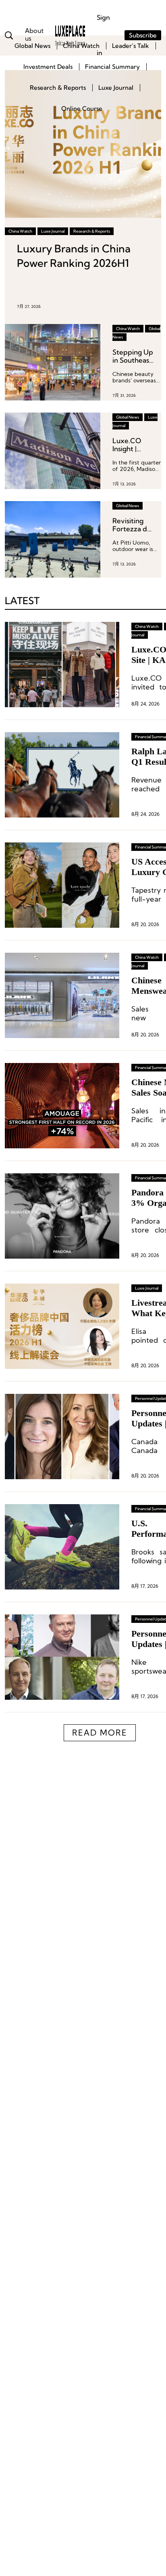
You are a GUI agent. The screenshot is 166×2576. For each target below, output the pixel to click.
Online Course (82, 108)
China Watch (81, 46)
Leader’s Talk (131, 46)
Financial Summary (112, 67)
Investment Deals (48, 67)
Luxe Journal (116, 88)
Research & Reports (58, 88)
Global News (32, 46)
